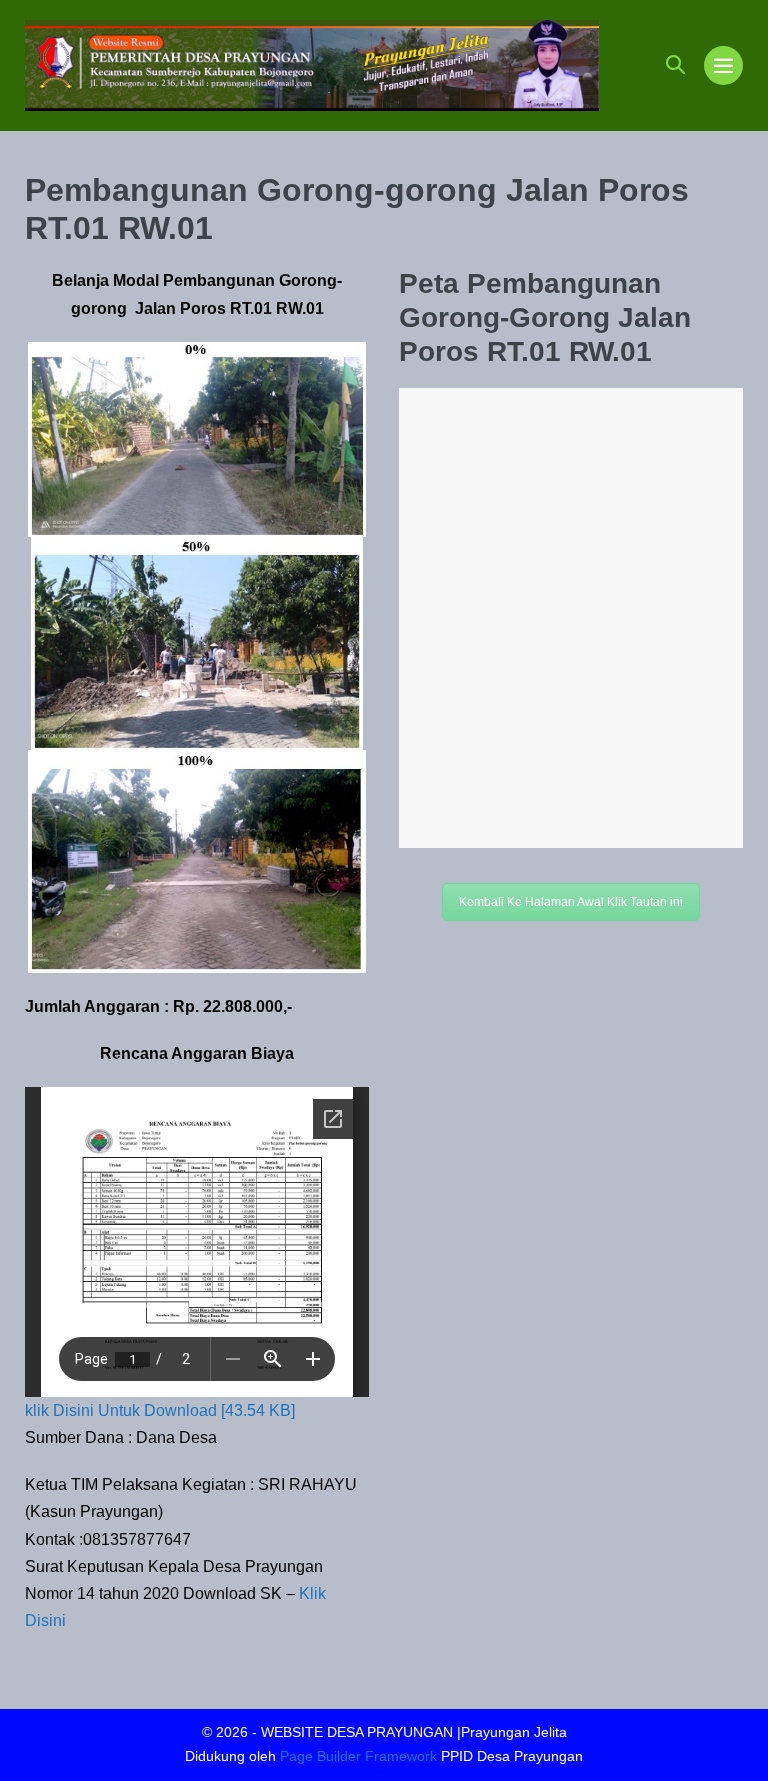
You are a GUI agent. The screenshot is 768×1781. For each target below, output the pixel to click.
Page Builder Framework (358, 1756)
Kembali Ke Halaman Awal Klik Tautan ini (571, 902)
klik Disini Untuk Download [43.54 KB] (160, 1410)
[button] (675, 65)
